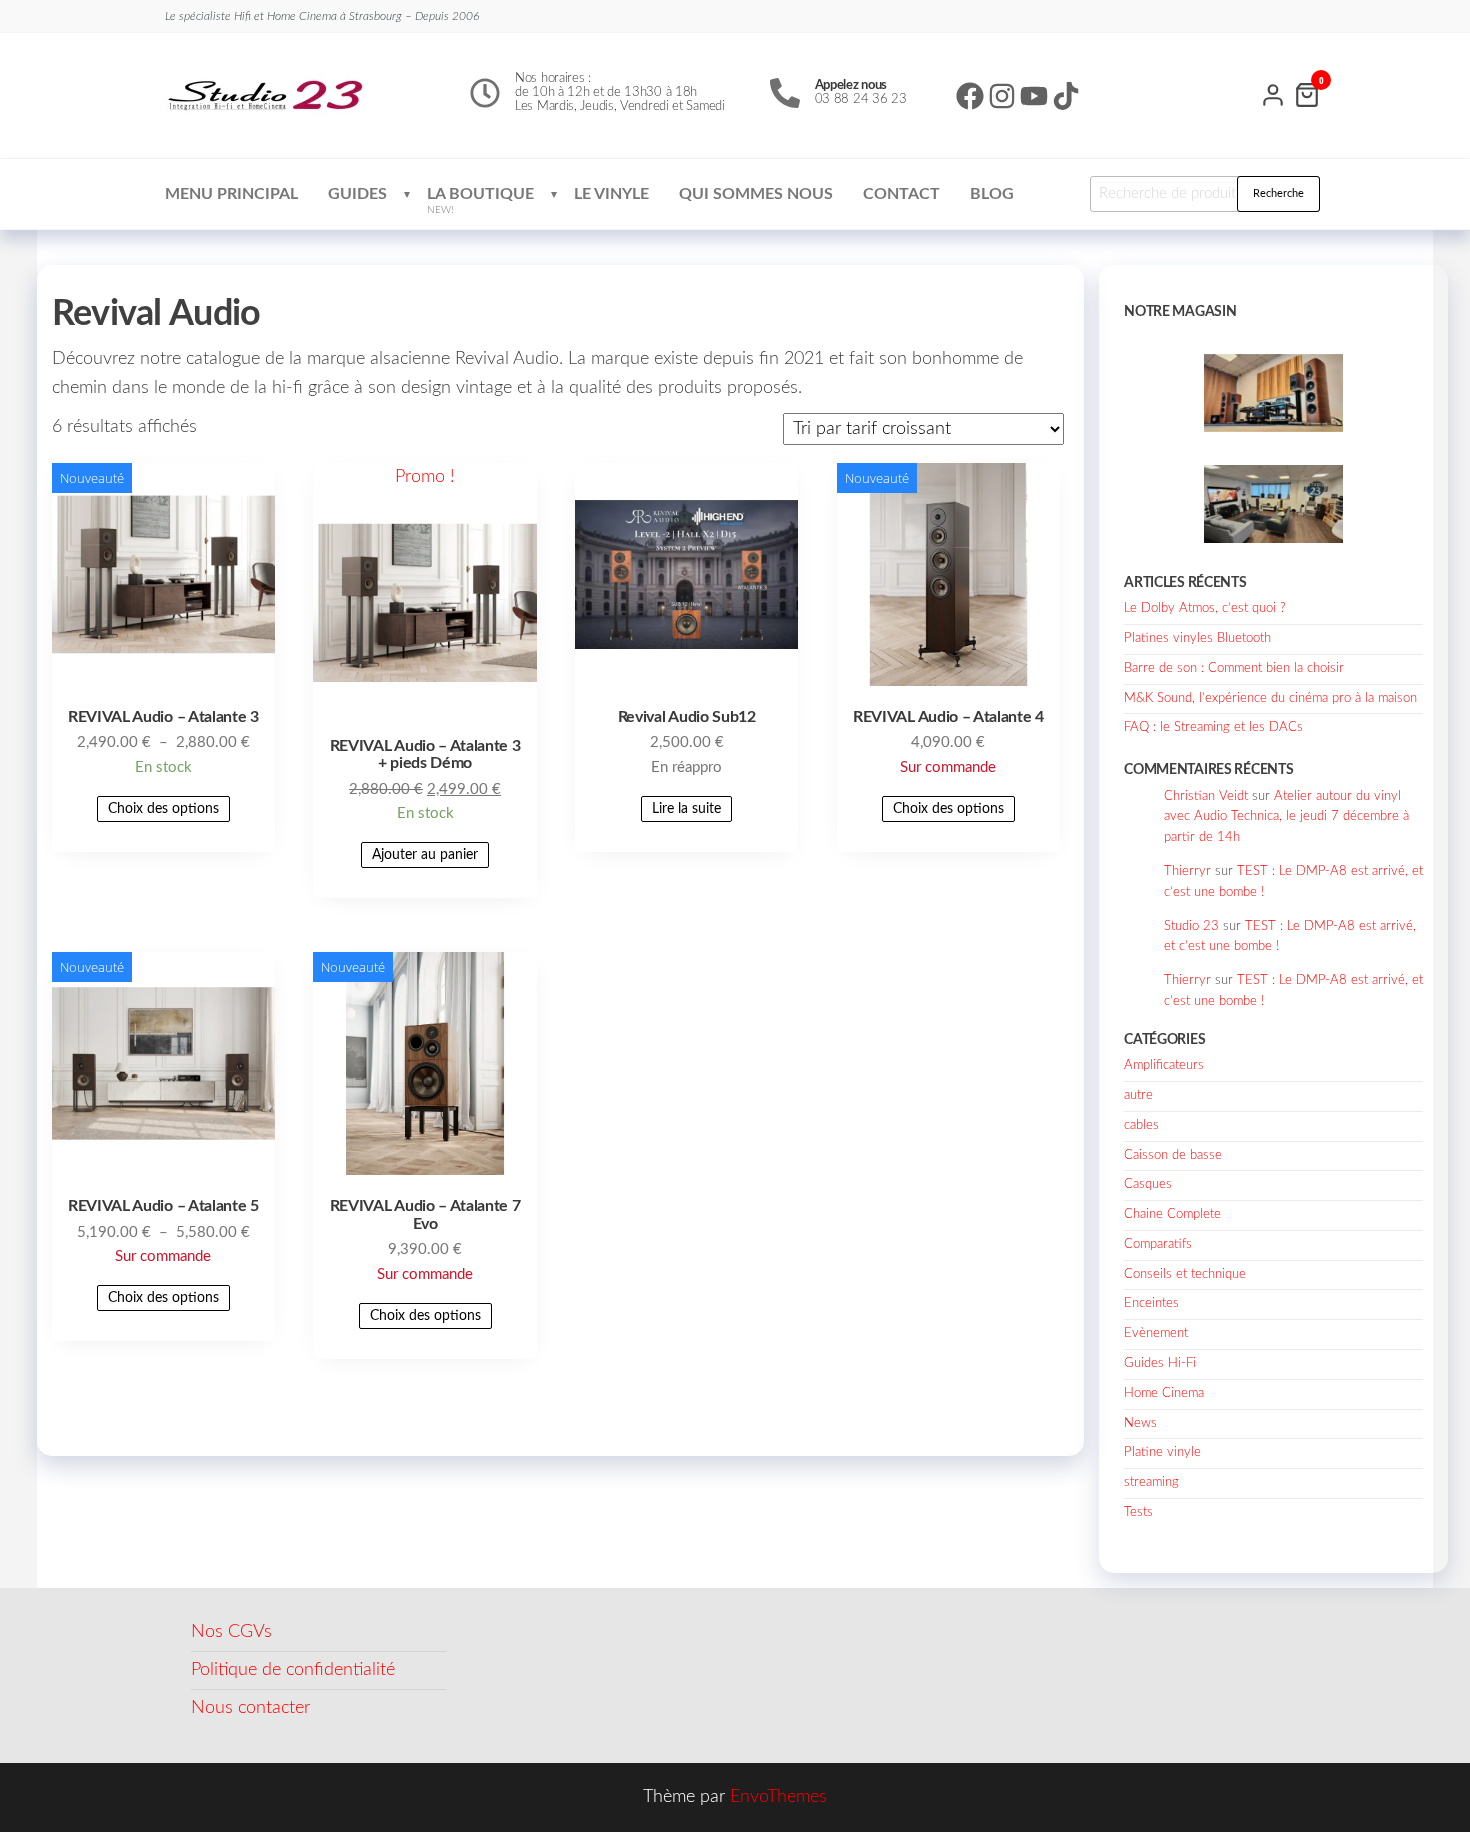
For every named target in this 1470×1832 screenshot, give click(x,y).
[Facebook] (970, 96)
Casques (1148, 1184)
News (1140, 1423)
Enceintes (1151, 1303)
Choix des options (163, 809)
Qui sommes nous (756, 194)
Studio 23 (1191, 926)
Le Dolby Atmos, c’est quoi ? (1205, 608)
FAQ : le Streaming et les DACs (1213, 727)
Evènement (1156, 1333)
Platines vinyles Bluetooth (1197, 638)
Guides (357, 194)
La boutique (480, 200)
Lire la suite (686, 809)
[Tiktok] (1066, 96)
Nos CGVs (231, 1632)
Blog (992, 194)
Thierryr (1187, 871)
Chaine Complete (1172, 1214)
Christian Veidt (1206, 796)
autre (1138, 1095)
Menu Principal (231, 194)
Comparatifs (1158, 1244)
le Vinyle (611, 194)
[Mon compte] (1273, 93)
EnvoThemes (778, 1797)
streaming (1151, 1482)
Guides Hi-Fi (1160, 1363)
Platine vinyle (1162, 1452)
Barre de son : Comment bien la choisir (1234, 668)
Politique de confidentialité (293, 1670)
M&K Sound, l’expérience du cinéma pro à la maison (1270, 698)
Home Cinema (1164, 1393)
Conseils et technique (1185, 1274)
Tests (1138, 1512)
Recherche (1278, 193)
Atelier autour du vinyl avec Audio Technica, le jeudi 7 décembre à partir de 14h (1286, 817)
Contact (901, 194)
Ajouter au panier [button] (425, 855)
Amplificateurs (1164, 1065)
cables (1141, 1125)
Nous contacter (250, 1708)
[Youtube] (1034, 96)
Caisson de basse (1173, 1155)
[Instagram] (1002, 96)
